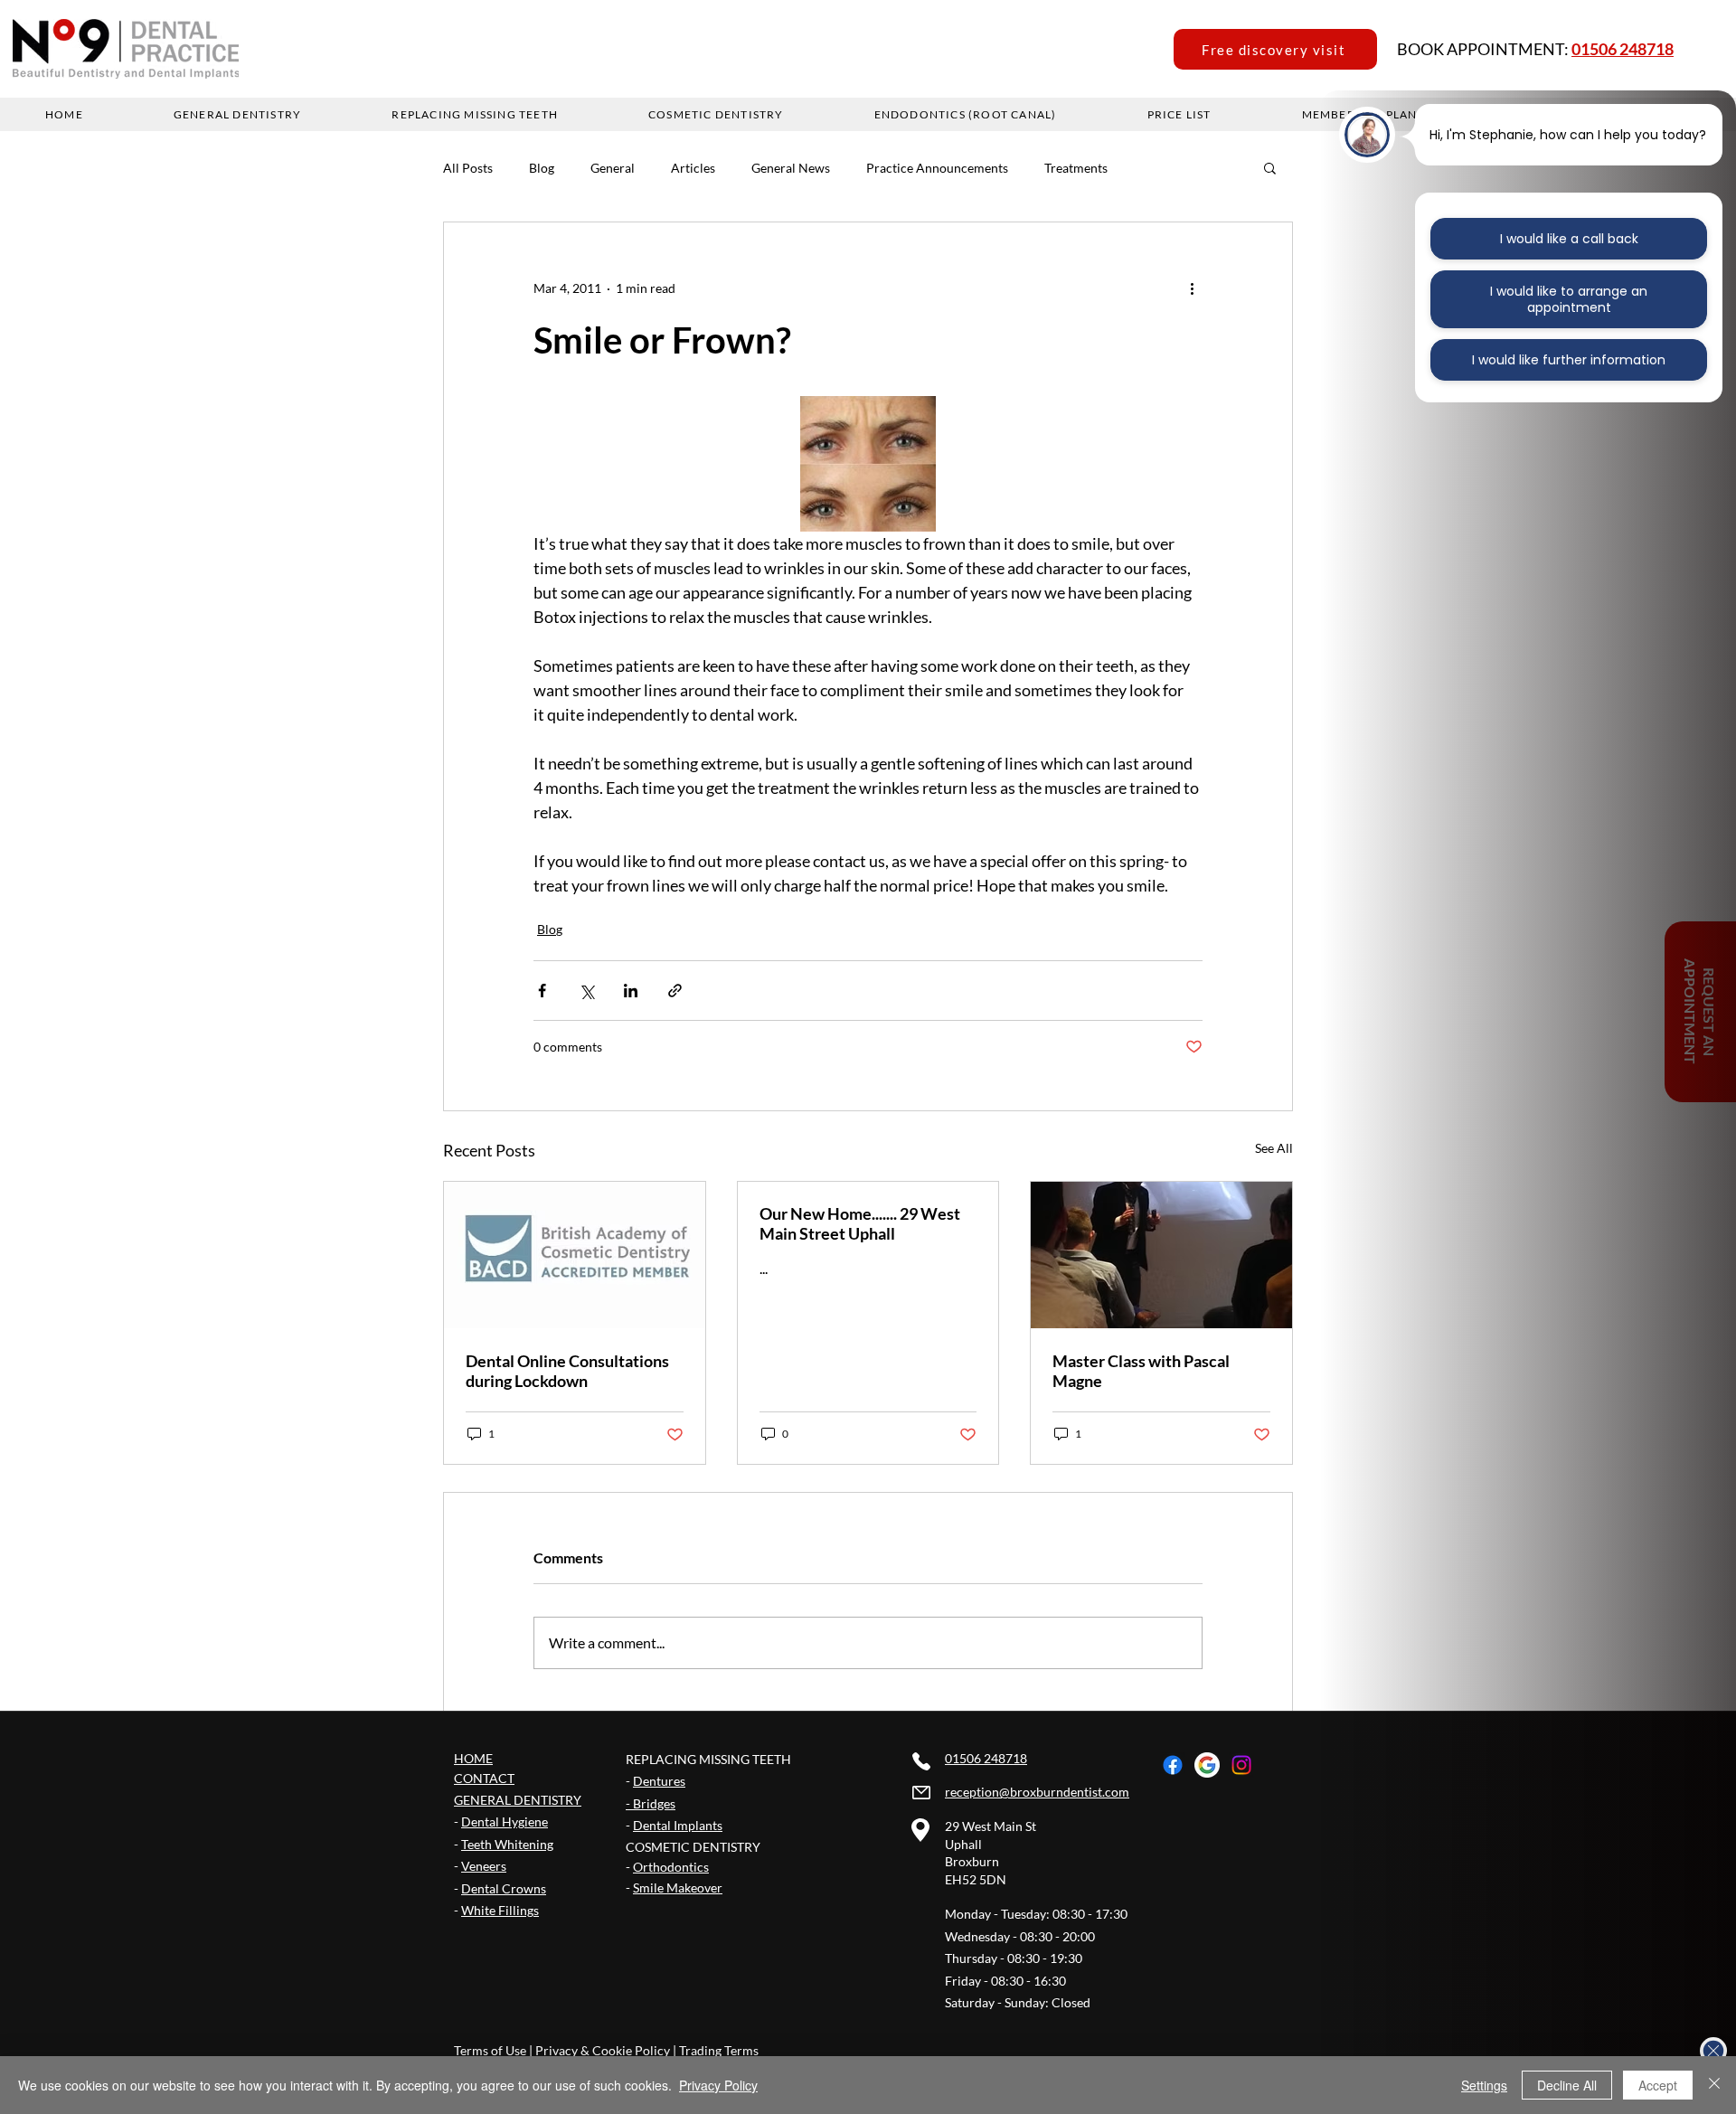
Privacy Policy (718, 2085)
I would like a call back (1569, 239)
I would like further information (1569, 360)
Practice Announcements (937, 168)
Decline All (1567, 2085)
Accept (1658, 2085)
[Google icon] (1207, 1765)
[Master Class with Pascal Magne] (1161, 1255)
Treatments (1076, 168)
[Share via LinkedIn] (631, 991)
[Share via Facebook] (542, 991)
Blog (542, 168)
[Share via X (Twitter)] (586, 991)
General (613, 168)
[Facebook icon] (1173, 1765)
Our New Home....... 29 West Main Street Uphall (860, 1223)
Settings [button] (1484, 2085)
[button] (1270, 167)
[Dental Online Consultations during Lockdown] (575, 1255)
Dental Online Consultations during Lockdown (567, 1371)
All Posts (468, 168)
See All (1274, 1148)
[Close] (1714, 2085)
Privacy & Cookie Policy (603, 2050)
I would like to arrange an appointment (1569, 299)
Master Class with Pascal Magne (1141, 1371)
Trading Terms (719, 2050)
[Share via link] (675, 991)
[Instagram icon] (1241, 1765)
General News (791, 168)
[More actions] (1192, 288)
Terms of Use (490, 2050)
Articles (693, 168)
